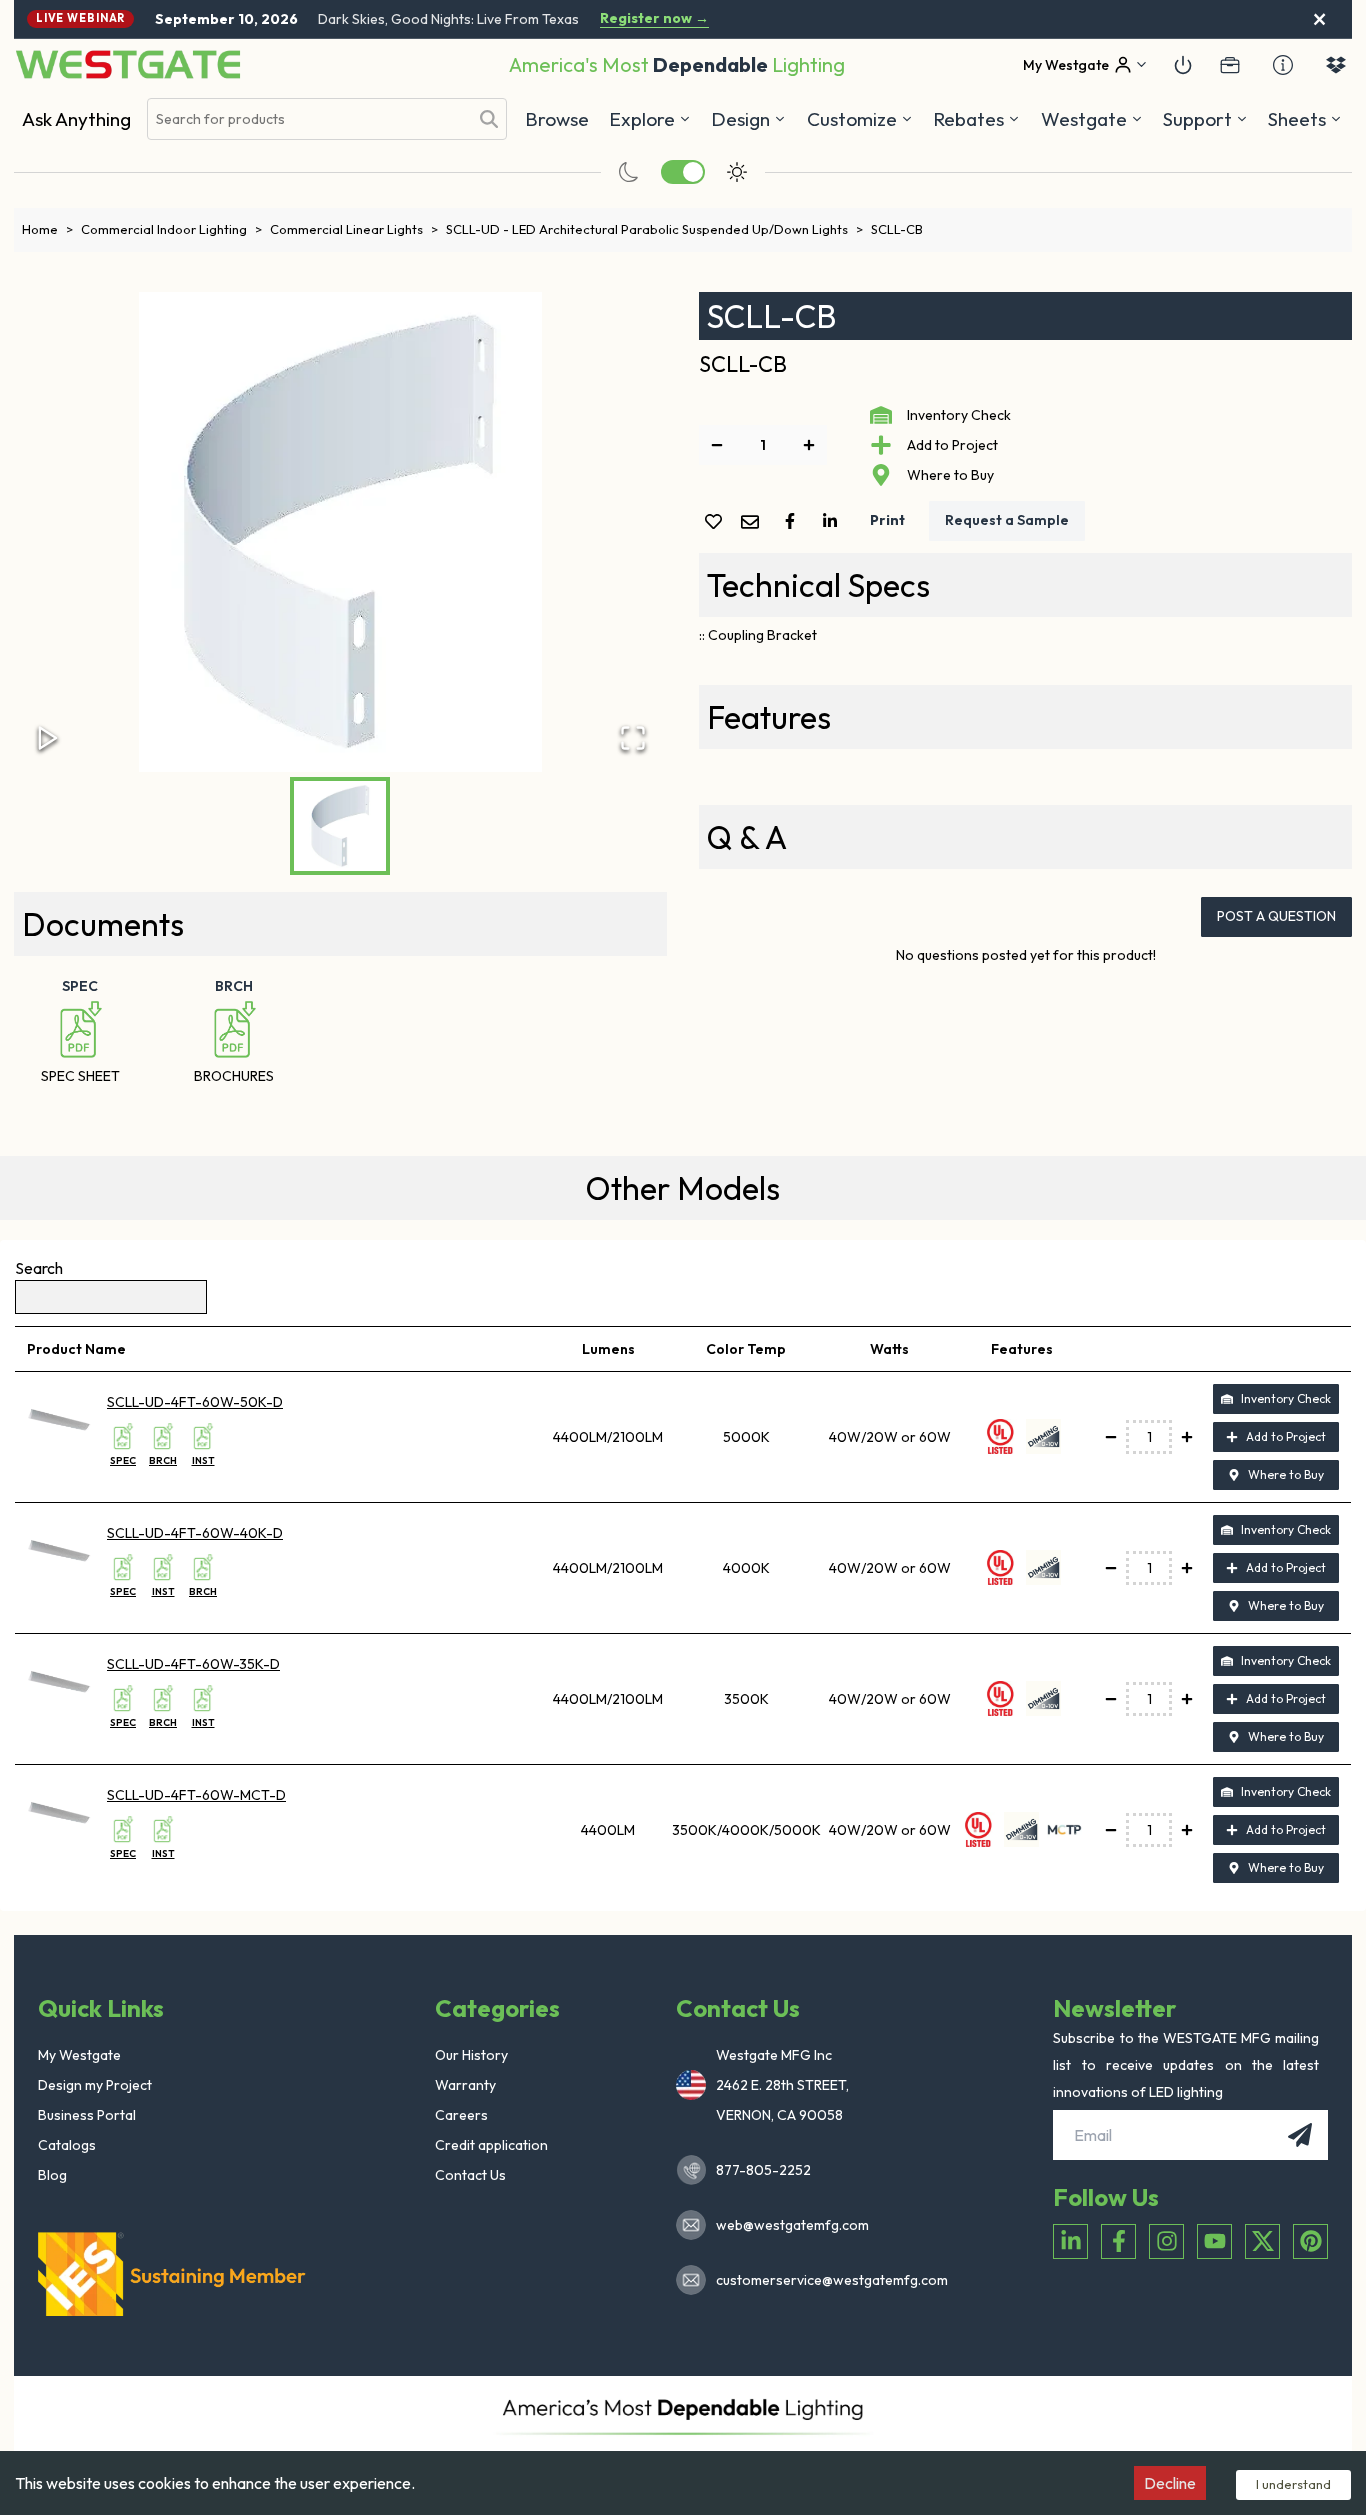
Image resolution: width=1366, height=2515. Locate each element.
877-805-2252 (763, 2170)
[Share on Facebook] (794, 521)
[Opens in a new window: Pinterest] (1310, 2241)
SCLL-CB (897, 229)
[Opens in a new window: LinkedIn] (1070, 2241)
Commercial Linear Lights (354, 229)
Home (47, 229)
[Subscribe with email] (1300, 2135)
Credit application (491, 2145)
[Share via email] (754, 523)
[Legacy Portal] (1230, 65)
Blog (52, 2175)
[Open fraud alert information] (1283, 65)
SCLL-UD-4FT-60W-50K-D (195, 1402)
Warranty (465, 2085)
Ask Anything (76, 119)
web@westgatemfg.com (792, 2225)
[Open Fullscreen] (633, 738)
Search (39, 1268)
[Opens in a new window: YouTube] (1214, 2241)
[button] (976, 119)
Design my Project (95, 2085)
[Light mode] (737, 172)
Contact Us (470, 2175)
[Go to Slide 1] (340, 826)
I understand (1293, 2484)
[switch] (683, 172)
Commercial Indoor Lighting (171, 229)
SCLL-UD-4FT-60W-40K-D (195, 1533)
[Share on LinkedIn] (834, 521)
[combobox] (308, 119)
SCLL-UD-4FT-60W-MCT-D (196, 1795)
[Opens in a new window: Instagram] (1166, 2241)
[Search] (489, 119)
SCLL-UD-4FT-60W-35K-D (193, 1664)
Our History (471, 2055)
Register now (654, 18)
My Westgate (79, 2055)
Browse (557, 119)
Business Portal (87, 2115)
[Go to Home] (128, 64)
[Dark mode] (629, 172)
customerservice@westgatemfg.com (826, 2280)
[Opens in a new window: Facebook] (1118, 2241)
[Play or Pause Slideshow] (48, 738)
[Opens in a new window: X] (1262, 2241)
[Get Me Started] (1183, 65)
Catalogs (67, 2145)
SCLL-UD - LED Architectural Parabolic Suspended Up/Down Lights (654, 229)
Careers (461, 2115)
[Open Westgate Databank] (1336, 65)
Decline (1170, 2483)
